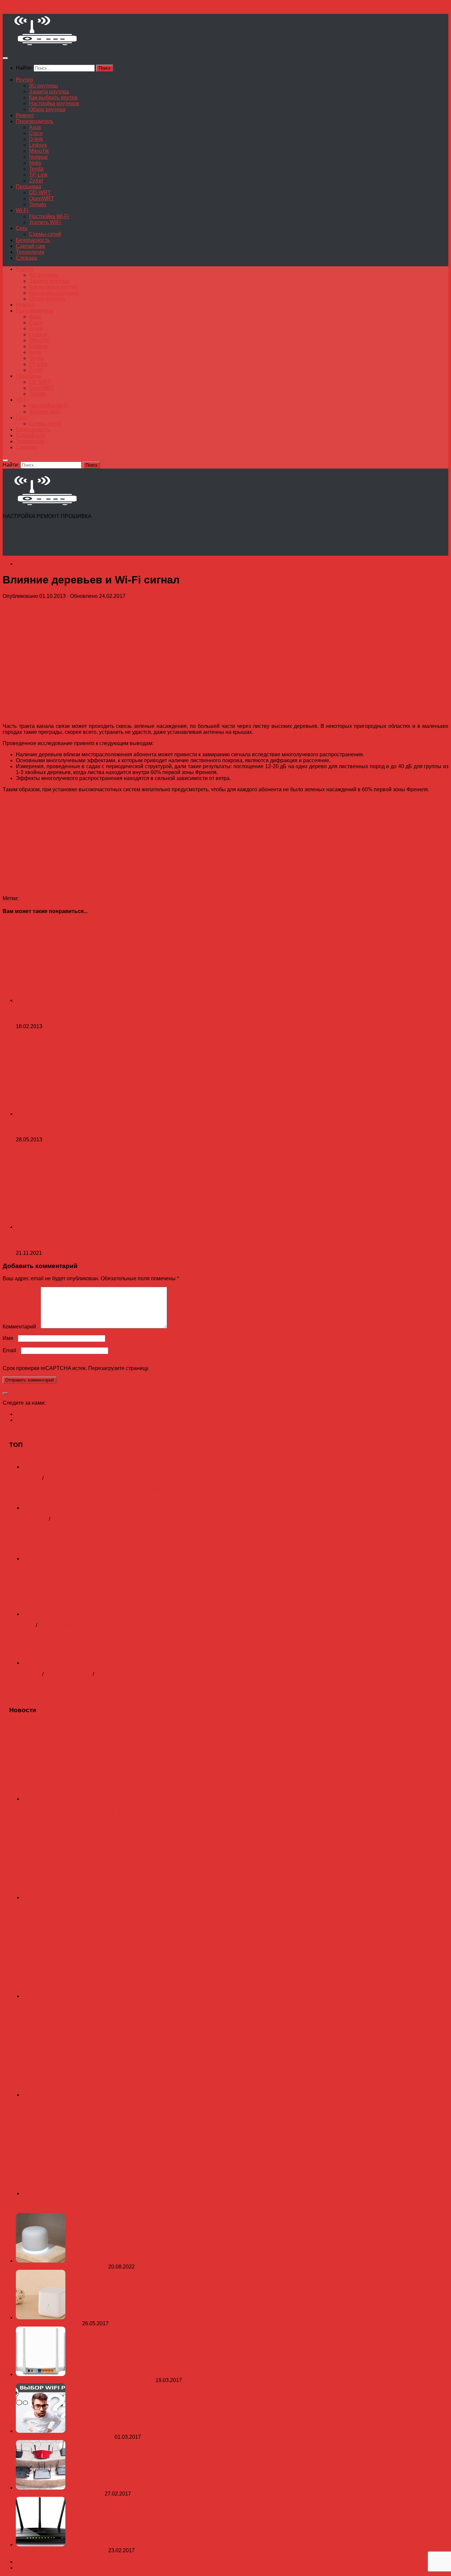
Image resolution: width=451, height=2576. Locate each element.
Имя (10, 1338)
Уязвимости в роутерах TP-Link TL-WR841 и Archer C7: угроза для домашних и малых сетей (135, 1810)
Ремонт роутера (115, 1674)
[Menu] (5, 58)
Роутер (24, 80)
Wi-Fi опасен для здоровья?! (53, 1127)
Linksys (38, 145)
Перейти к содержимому (33, 5)
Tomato (38, 204)
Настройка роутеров (54, 103)
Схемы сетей (45, 234)
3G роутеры (44, 86)
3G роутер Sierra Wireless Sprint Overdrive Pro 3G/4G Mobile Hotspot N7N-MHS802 (122, 1581)
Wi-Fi (22, 210)
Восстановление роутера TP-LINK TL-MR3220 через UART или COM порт (113, 1685)
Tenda (36, 169)
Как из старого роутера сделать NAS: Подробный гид (87, 2007)
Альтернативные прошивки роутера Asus (73, 1636)
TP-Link (38, 175)
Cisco (36, 133)
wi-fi (25, 898)
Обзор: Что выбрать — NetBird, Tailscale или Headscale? (91, 2205)
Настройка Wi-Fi (49, 216)
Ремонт (25, 115)
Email (11, 1350)
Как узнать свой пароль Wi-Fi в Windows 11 (72, 1240)
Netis (35, 163)
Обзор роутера (47, 109)
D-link (36, 139)
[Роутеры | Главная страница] (45, 45)
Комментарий (21, 1327)
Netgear (38, 157)
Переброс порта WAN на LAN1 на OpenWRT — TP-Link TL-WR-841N (107, 1530)
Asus (35, 127)
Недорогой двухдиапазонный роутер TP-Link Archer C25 (86, 2380)
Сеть (22, 228)
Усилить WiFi (45, 222)
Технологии (30, 252)
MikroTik (39, 151)
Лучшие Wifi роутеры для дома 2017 (60, 2494)
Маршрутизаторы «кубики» (49, 2323)
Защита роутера (49, 92)
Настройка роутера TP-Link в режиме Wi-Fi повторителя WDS (98, 1489)
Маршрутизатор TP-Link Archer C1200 (62, 2550)
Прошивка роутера (62, 1625)
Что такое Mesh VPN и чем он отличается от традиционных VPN (101, 2106)
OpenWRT (42, 198)
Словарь (27, 258)
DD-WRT (40, 193)
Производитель (35, 121)
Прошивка (29, 187)
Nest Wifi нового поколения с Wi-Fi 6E (62, 2267)
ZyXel (36, 181)
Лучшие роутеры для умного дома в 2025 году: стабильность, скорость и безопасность (128, 1909)
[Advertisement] (123, 539)
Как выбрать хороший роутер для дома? (65, 2437)
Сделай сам (30, 246)
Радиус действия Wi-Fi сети (52, 1013)
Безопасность (33, 240)
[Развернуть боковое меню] (5, 1393)
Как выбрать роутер (53, 98)
